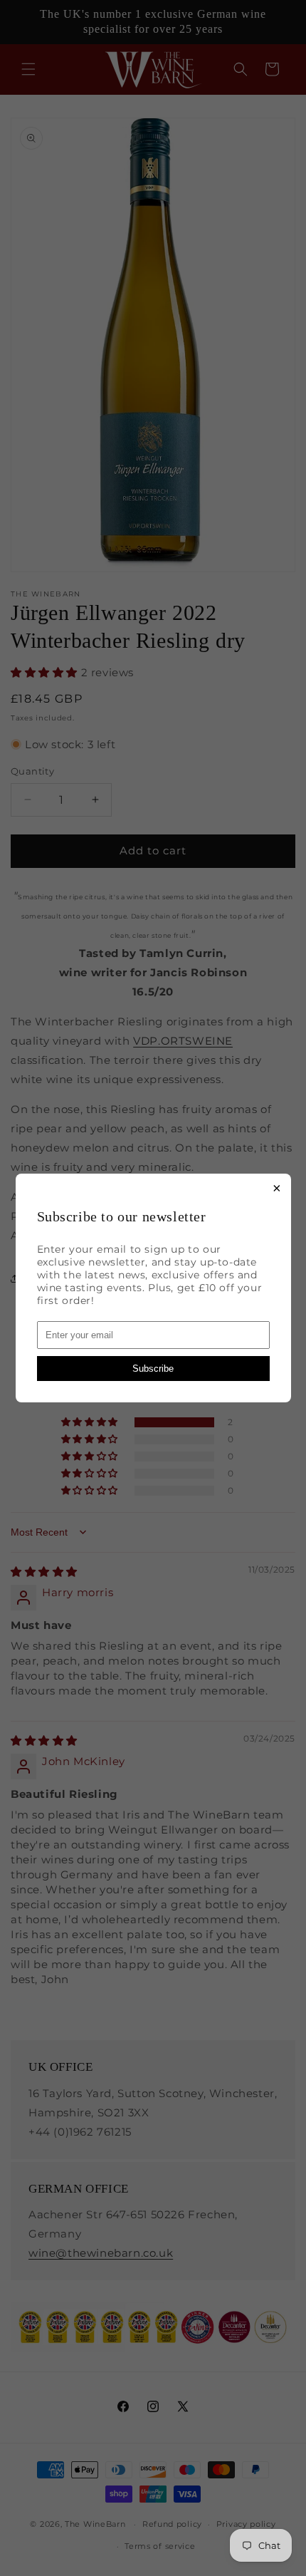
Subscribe (153, 1369)
